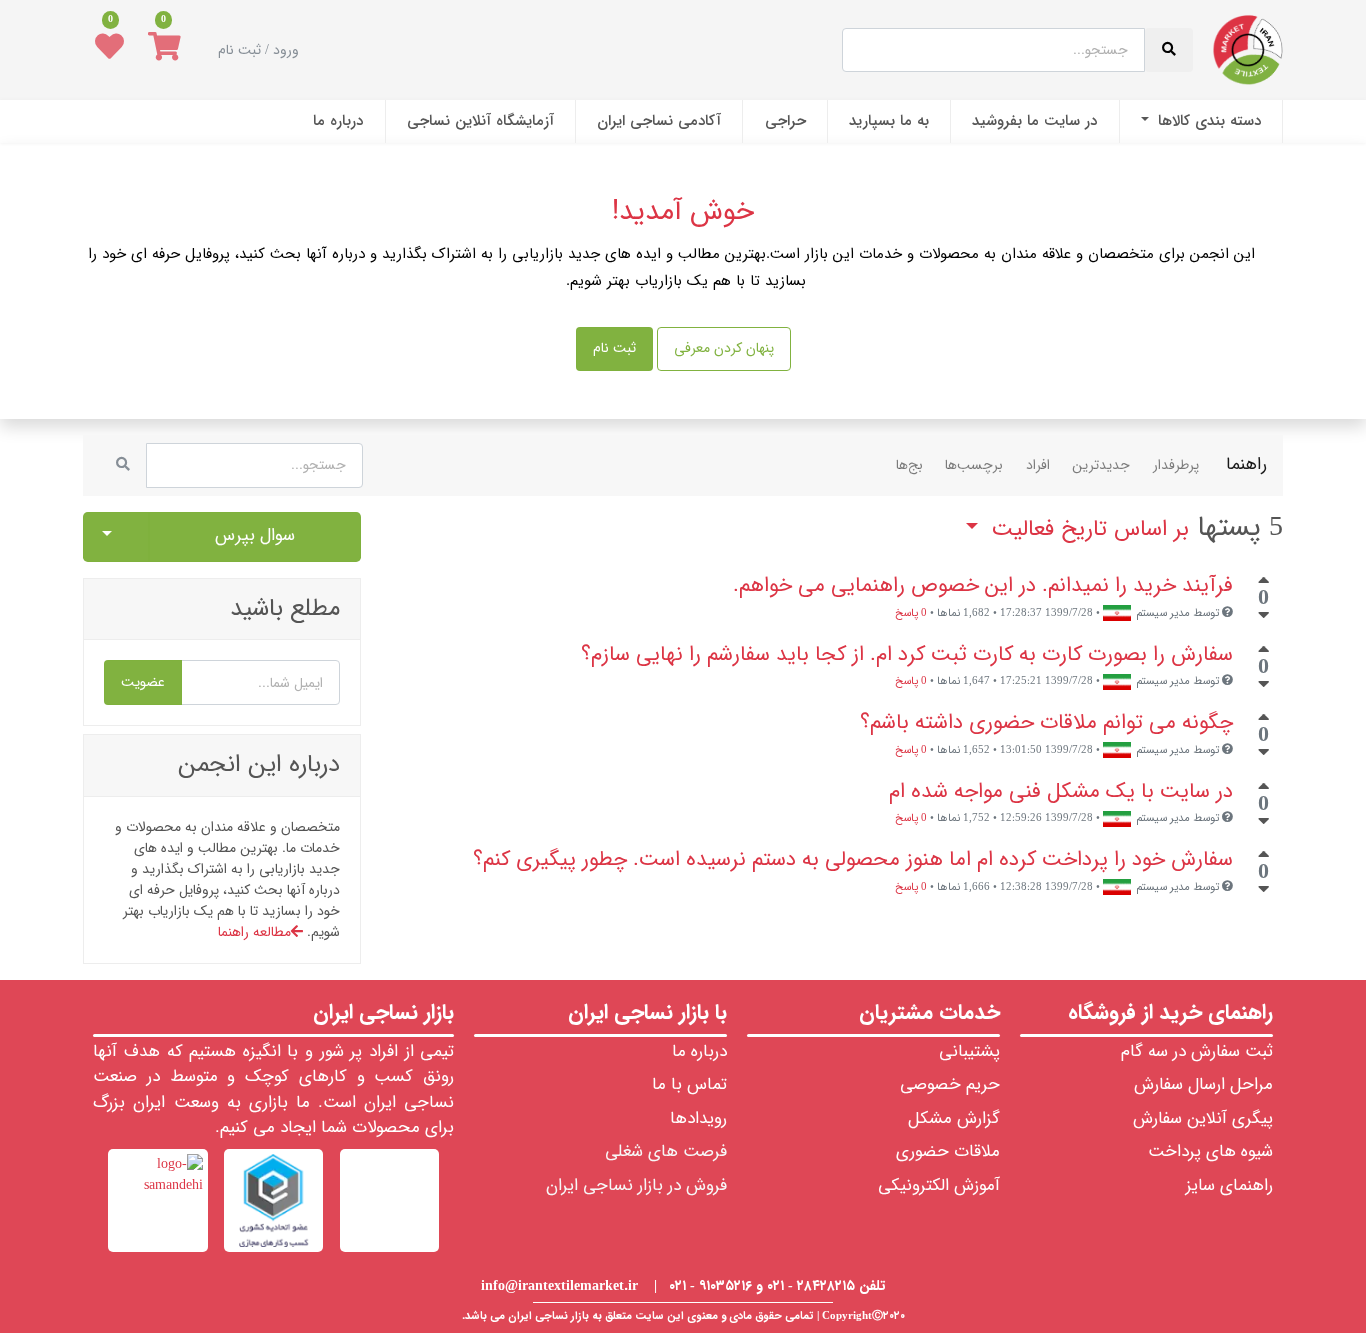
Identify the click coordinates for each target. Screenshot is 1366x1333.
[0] (164, 50)
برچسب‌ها (974, 465)
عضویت (143, 682)
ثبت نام (614, 348)
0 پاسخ (911, 613)
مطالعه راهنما (254, 932)
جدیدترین (1101, 465)
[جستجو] (123, 465)
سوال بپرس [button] (255, 535)
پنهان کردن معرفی (724, 348)
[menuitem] (1201, 121)
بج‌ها (909, 465)
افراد (1038, 465)
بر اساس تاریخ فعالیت (1086, 529)
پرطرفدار (1176, 465)
